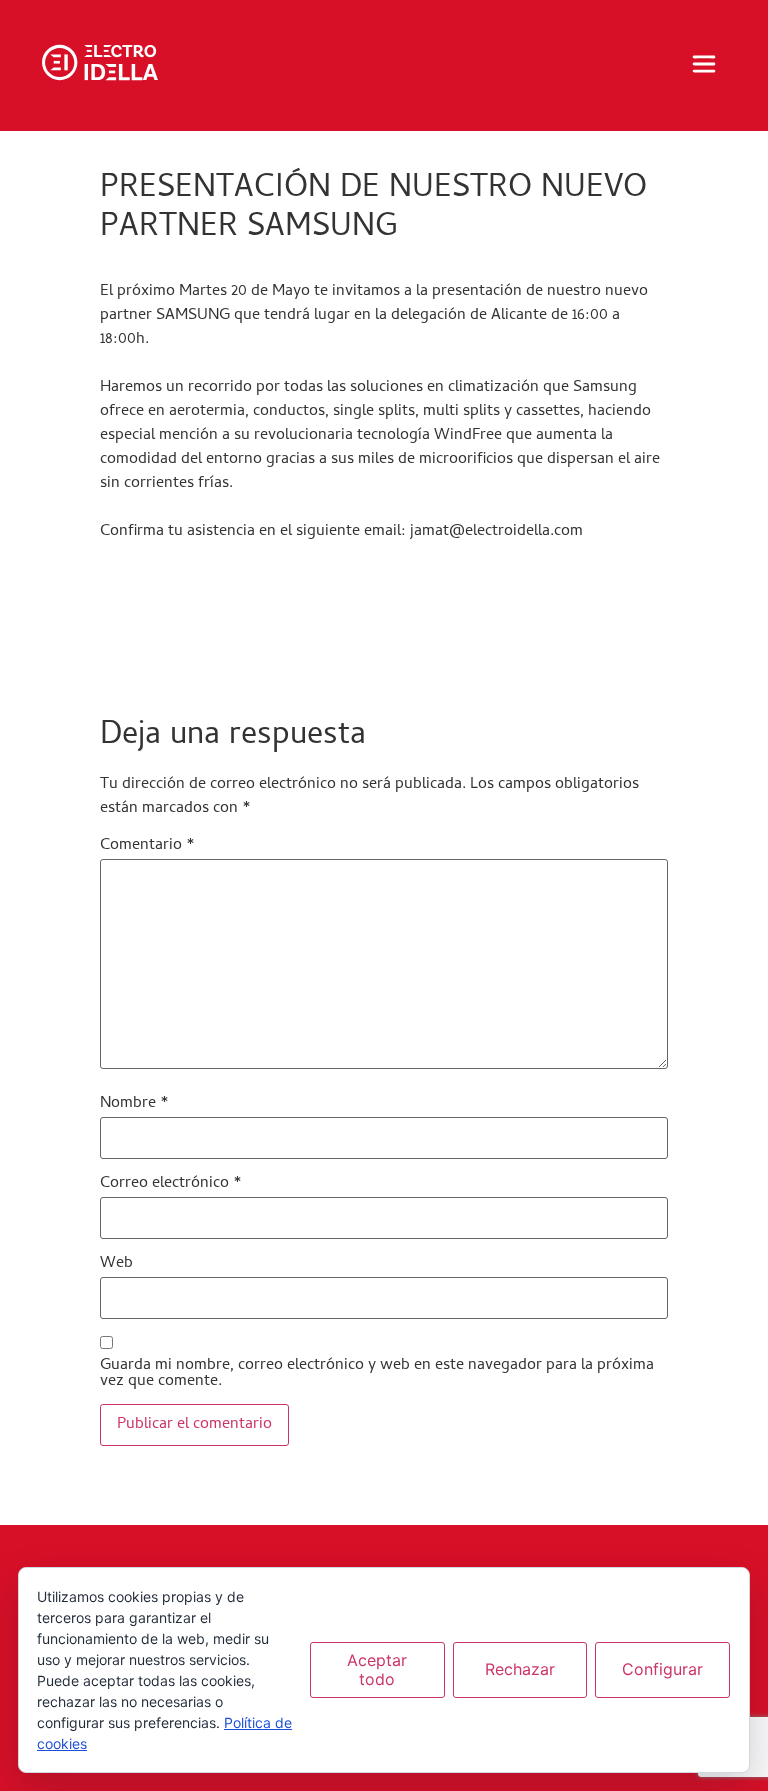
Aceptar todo (377, 1669)
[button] (704, 66)
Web (116, 1264)
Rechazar (520, 1669)
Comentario (147, 846)
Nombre (134, 1104)
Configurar (662, 1669)
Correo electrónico (171, 1184)
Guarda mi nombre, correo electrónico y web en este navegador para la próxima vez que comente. (377, 1374)
